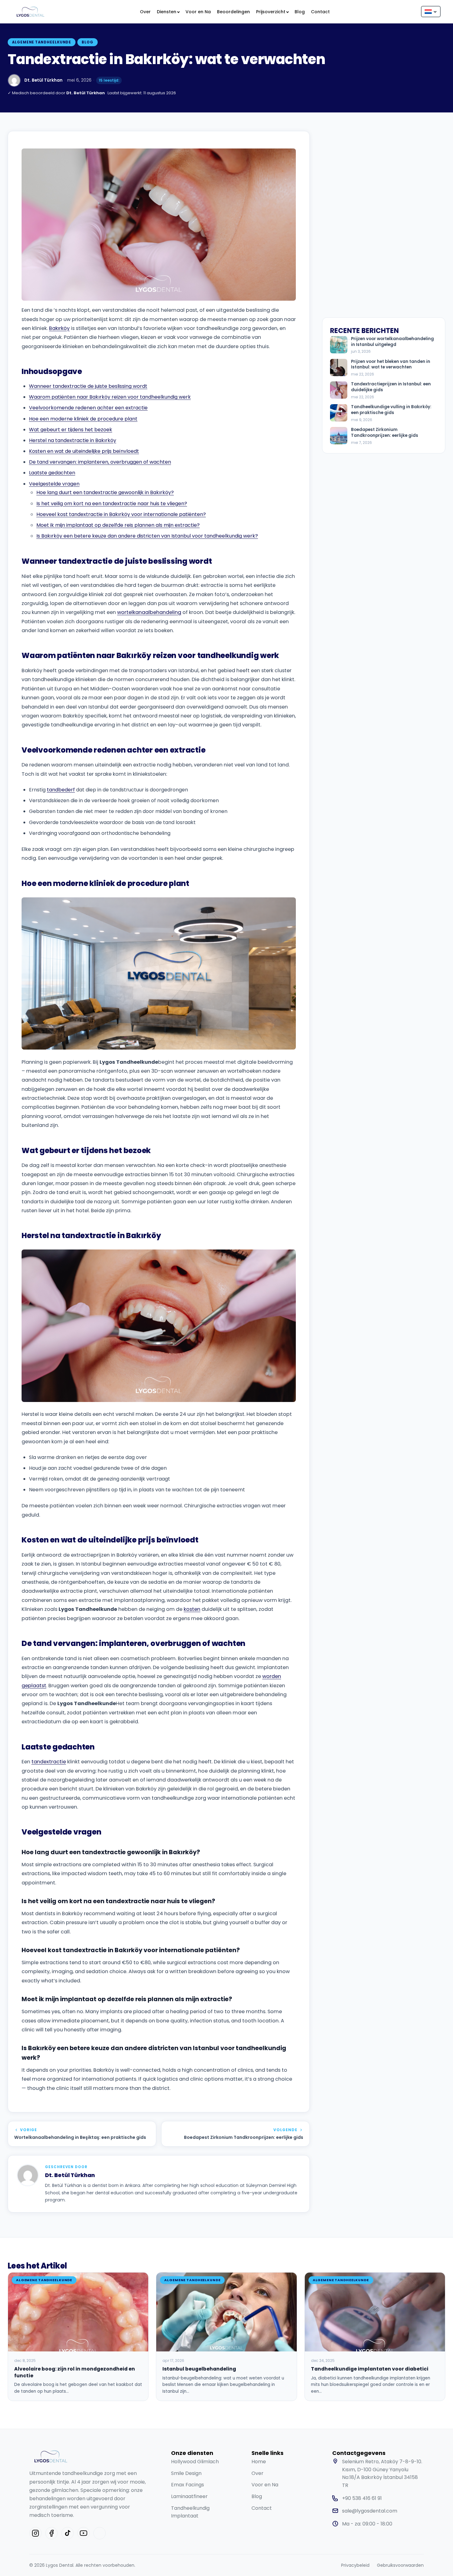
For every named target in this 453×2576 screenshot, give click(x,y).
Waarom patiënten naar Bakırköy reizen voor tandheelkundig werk (110, 397)
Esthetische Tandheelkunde (56, 36)
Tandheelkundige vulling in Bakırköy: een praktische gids (391, 410)
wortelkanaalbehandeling (149, 612)
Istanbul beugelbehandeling (199, 2369)
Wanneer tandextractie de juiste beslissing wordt (88, 386)
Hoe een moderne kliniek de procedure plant (83, 419)
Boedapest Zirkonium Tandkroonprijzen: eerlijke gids (385, 433)
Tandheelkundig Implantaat (190, 2512)
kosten (192, 1609)
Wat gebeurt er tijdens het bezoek (71, 430)
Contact (320, 12)
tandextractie (49, 1762)
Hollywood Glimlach (195, 2462)
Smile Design (186, 2473)
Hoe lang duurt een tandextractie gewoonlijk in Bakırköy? (105, 492)
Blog (300, 12)
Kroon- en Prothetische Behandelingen (143, 36)
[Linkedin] (100, 2533)
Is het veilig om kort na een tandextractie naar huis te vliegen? (112, 504)
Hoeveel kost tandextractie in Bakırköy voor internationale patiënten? (121, 514)
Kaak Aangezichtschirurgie (288, 36)
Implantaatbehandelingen (217, 32)
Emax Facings (188, 2485)
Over (145, 12)
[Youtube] (84, 2533)
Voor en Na (198, 12)
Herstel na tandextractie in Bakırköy (73, 440)
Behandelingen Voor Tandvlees (211, 147)
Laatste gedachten (52, 473)
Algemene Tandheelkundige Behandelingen (59, 150)
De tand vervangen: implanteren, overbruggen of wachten (100, 462)
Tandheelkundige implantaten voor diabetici (370, 2369)
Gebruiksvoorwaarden (400, 2565)
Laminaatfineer (189, 2496)
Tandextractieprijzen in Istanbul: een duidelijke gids (391, 387)
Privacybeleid (355, 2565)
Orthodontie (128, 144)
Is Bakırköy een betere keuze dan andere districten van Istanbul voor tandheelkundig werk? (147, 536)
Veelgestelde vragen (54, 484)
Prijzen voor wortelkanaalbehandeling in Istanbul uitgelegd (392, 342)
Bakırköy (59, 328)
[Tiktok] (67, 2533)
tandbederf (61, 790)
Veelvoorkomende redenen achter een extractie (88, 408)
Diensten (167, 12)
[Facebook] (51, 2533)
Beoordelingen (233, 12)
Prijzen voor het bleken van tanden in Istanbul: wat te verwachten (391, 365)
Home (259, 2462)
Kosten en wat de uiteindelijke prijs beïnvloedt (84, 451)
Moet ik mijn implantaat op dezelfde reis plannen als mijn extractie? (118, 525)
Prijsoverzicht (271, 12)
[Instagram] (35, 2533)
